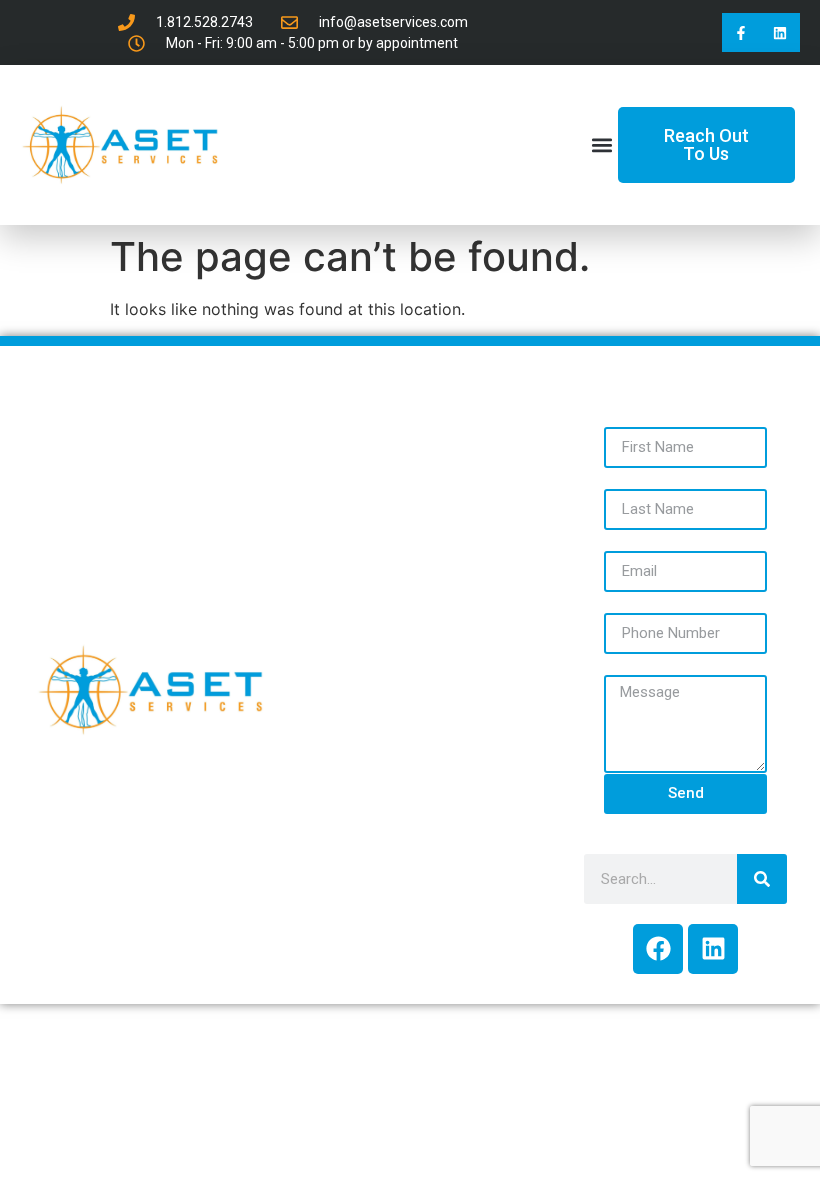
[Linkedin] (780, 32)
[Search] (762, 879)
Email (625, 539)
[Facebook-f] (741, 32)
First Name (648, 415)
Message (641, 663)
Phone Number (666, 601)
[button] (601, 145)
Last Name (648, 477)
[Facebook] (658, 949)
